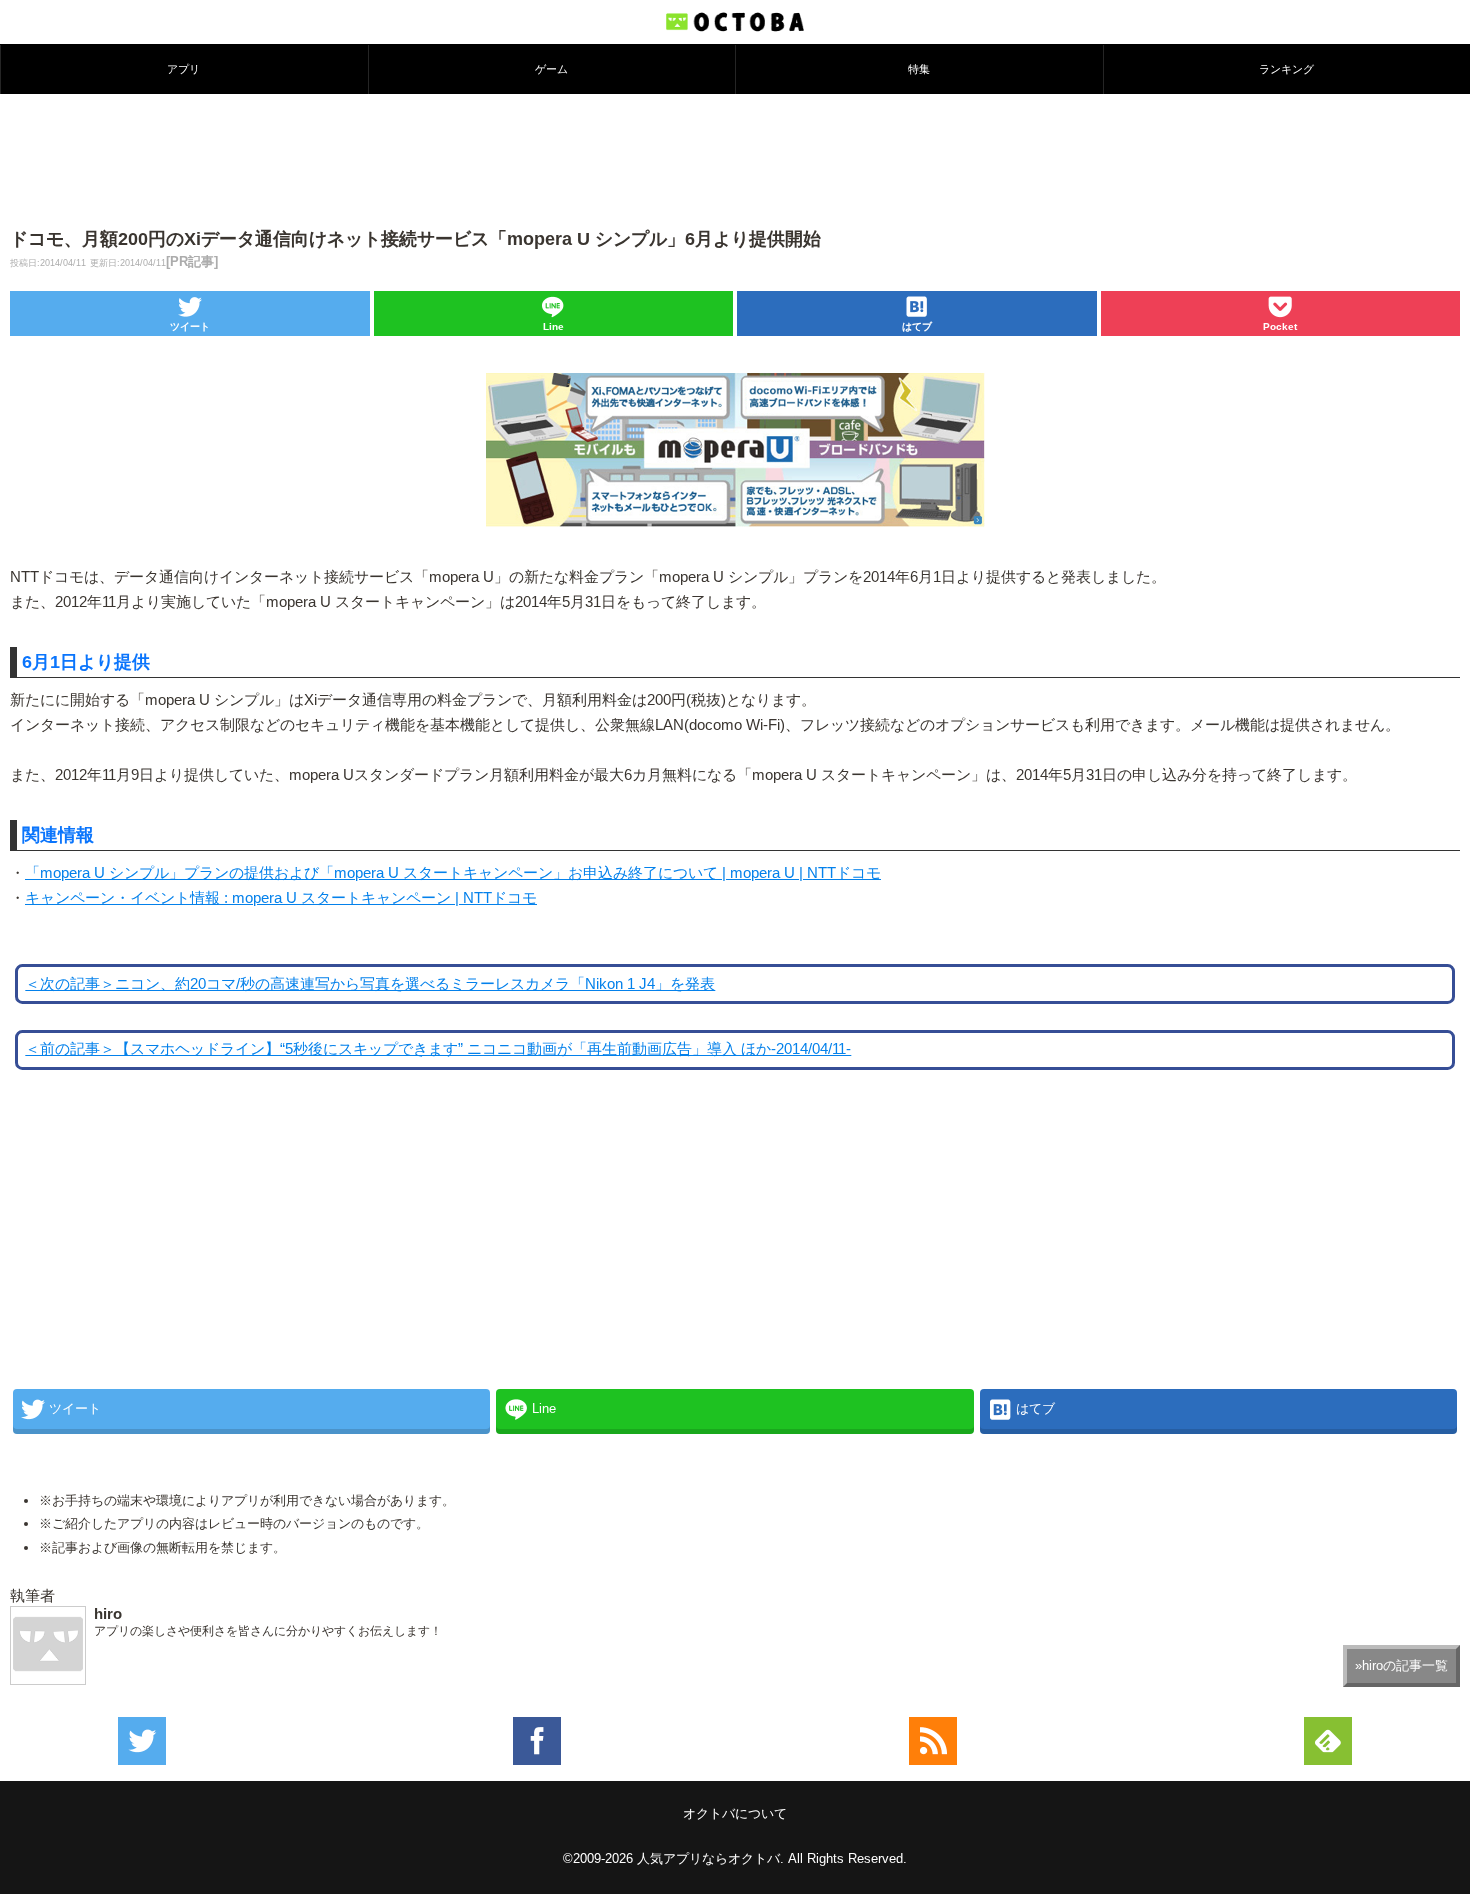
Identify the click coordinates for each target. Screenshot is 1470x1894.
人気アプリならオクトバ (708, 1858)
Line (553, 326)
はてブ (917, 326)
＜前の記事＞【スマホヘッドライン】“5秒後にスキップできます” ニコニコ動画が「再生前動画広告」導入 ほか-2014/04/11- (438, 1049)
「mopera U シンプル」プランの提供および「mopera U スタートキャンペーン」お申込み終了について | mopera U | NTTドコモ (453, 873)
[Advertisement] (735, 159)
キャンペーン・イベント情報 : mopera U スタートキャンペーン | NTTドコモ (281, 898)
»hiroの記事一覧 (1401, 1665)
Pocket (1280, 326)
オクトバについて (735, 1813)
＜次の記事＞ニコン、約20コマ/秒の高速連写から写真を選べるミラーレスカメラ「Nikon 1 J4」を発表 (370, 984)
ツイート (190, 326)
